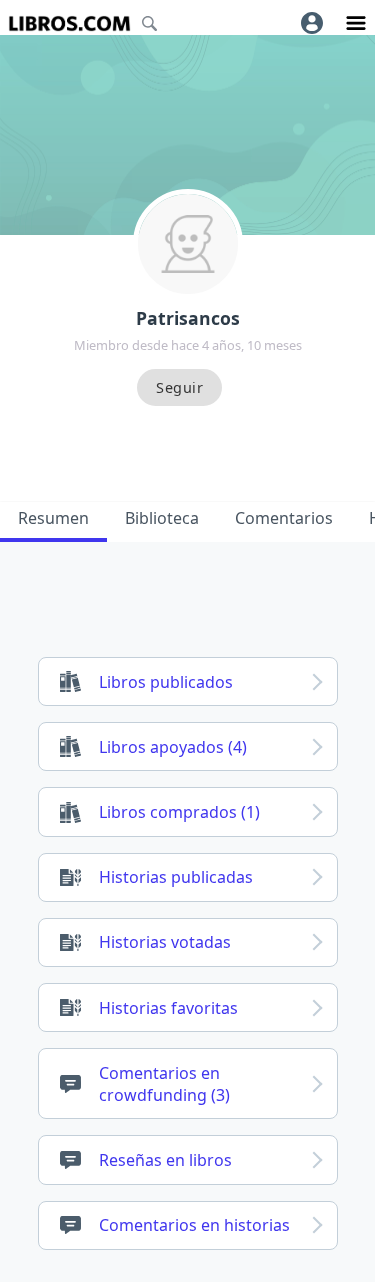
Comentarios (284, 518)
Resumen (53, 518)
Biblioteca (162, 518)
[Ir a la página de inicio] (69, 23)
